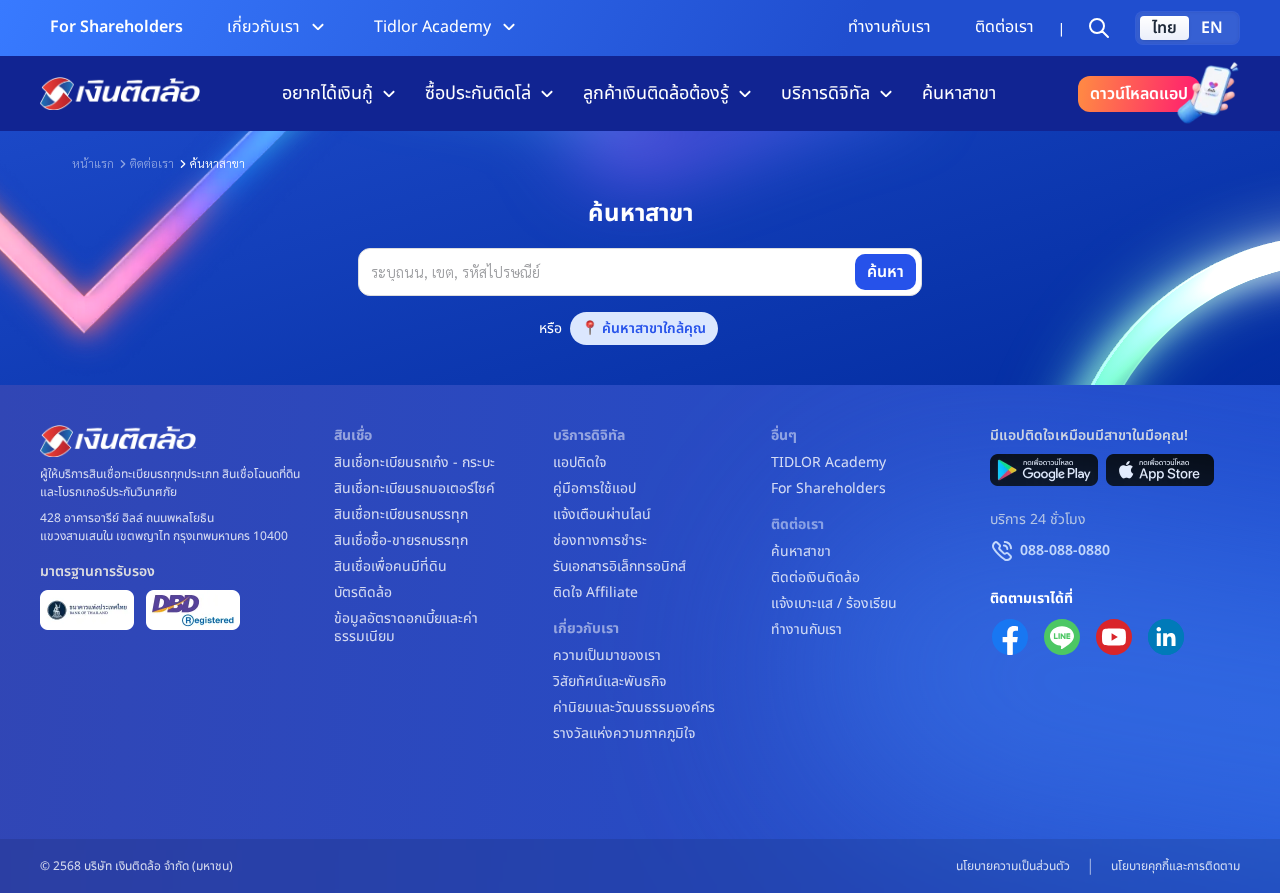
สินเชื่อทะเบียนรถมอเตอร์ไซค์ (414, 489)
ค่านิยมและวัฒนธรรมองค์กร (634, 708)
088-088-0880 (1065, 550)
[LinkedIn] (1166, 637)
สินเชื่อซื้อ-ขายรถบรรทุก (401, 541)
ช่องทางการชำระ (600, 541)
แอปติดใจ (579, 463)
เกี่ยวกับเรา (263, 27)
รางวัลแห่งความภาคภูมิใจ (624, 734)
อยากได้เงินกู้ (327, 93)
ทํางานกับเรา (889, 27)
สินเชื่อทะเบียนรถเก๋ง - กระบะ (414, 463)
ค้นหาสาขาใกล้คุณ (654, 328)
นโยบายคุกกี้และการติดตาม (1175, 866)
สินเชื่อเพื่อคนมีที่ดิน (390, 567)
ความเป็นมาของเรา (607, 656)
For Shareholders (116, 27)
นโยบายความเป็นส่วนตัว (1013, 866)
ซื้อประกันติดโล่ (478, 93)
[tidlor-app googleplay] (1044, 470)
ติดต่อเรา (1004, 27)
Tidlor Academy (432, 27)
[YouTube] (1114, 637)
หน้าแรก (93, 163)
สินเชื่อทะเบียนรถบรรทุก (401, 515)
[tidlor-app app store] (1160, 470)
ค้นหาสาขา (959, 93)
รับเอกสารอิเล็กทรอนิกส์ (619, 567)
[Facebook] (1010, 637)
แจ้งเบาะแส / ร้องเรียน (834, 604)
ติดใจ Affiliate (595, 593)
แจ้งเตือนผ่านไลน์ (602, 515)
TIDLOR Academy (828, 463)
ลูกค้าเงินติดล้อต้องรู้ (656, 93)
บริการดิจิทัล (825, 93)
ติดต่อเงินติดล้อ (815, 578)
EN (1212, 28)
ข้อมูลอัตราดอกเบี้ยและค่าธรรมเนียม (406, 628)
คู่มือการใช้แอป (594, 489)
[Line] (1062, 637)
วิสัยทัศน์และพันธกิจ (609, 682)
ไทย (1164, 28)
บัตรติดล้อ (363, 593)
